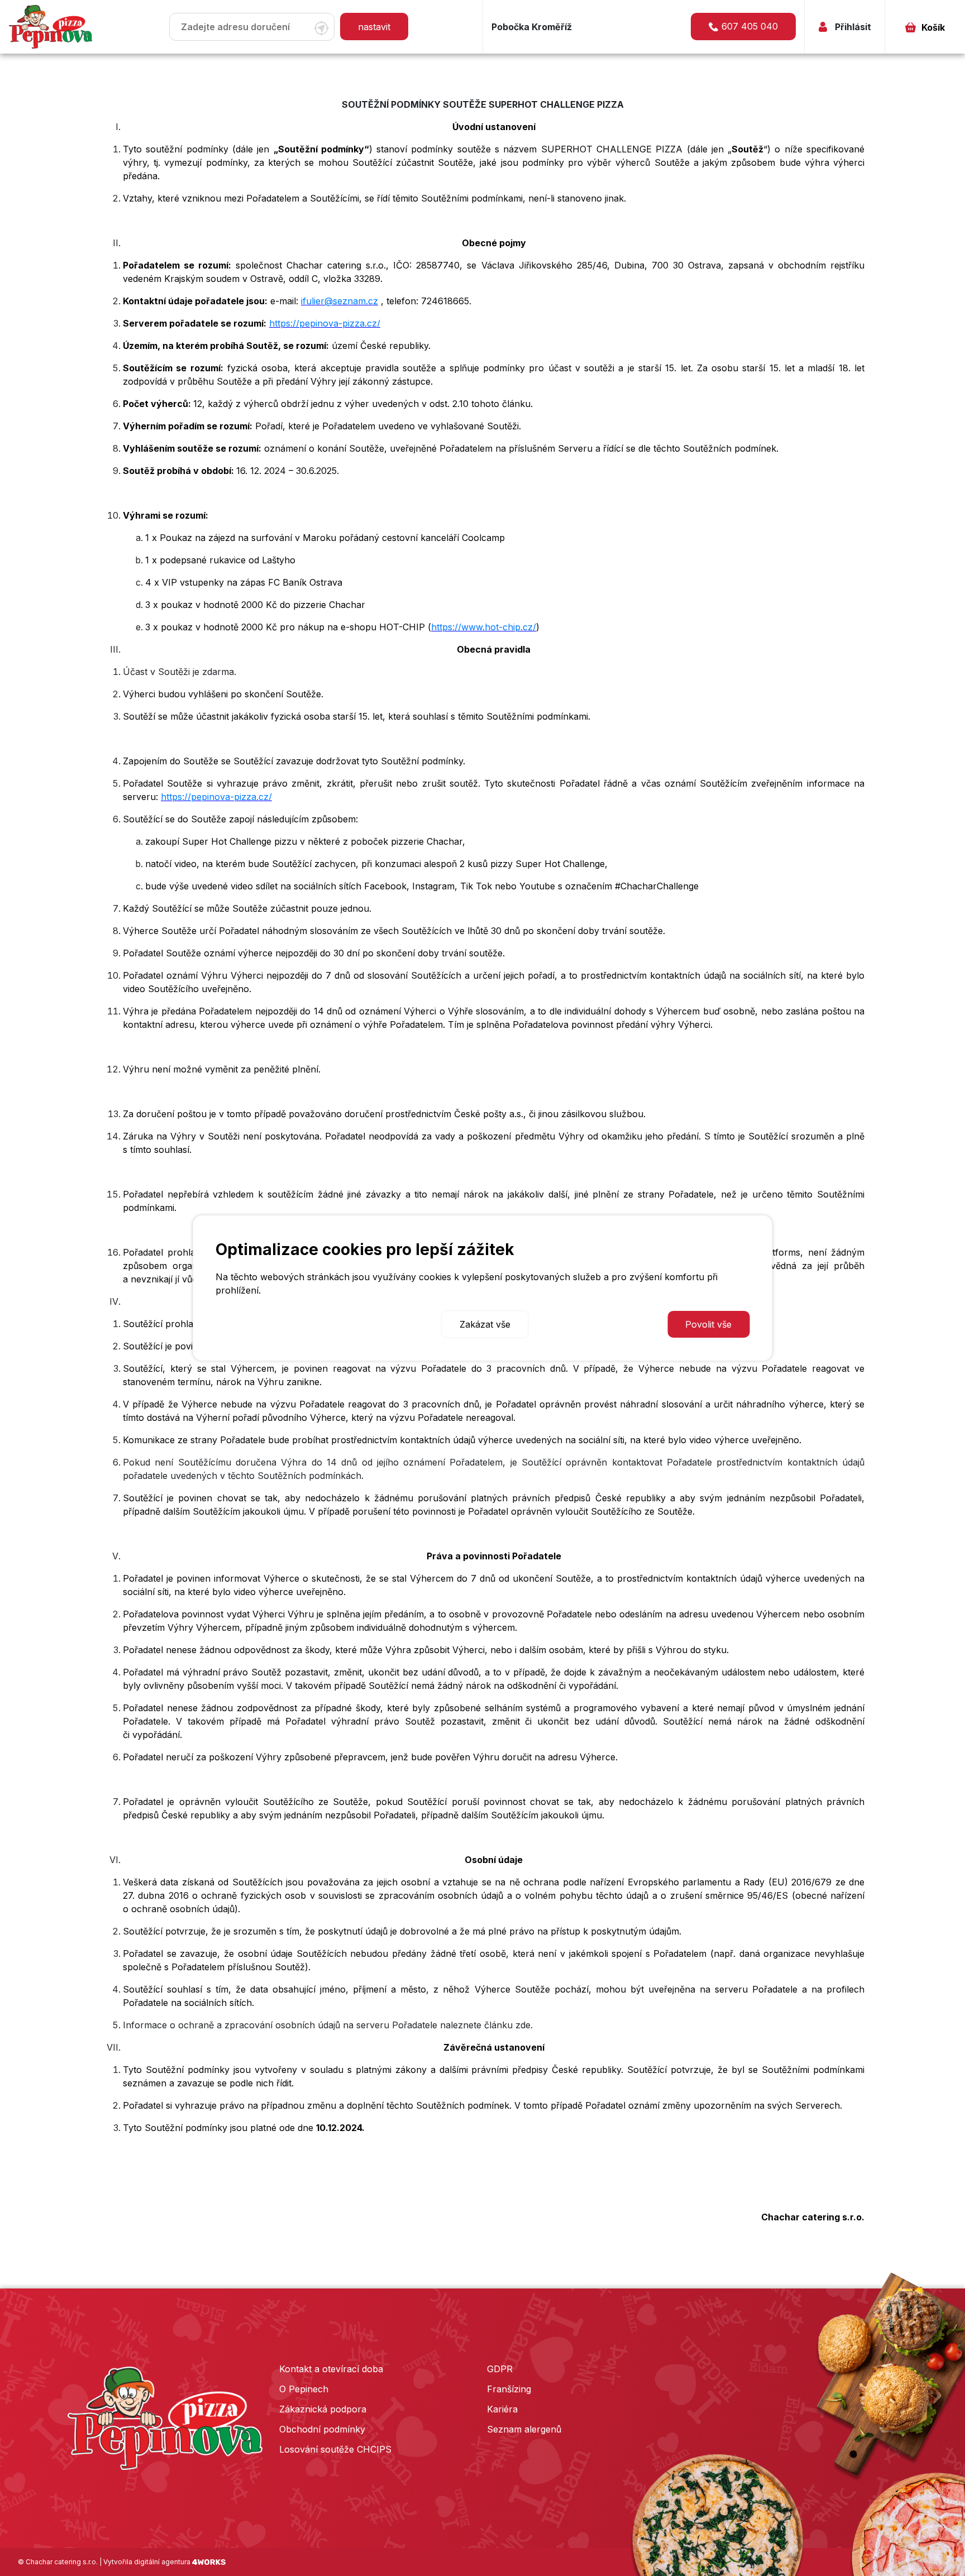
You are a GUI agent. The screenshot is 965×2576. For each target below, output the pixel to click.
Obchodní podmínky (322, 2429)
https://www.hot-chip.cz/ (484, 627)
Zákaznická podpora (323, 2409)
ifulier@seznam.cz (340, 301)
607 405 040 (750, 26)
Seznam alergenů (524, 2429)
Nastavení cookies (263, 1324)
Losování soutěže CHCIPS (335, 2449)
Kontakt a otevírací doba (331, 2369)
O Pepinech (304, 2389)
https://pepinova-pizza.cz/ (325, 323)
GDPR (500, 2369)
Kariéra (502, 2409)
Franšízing (509, 2389)
